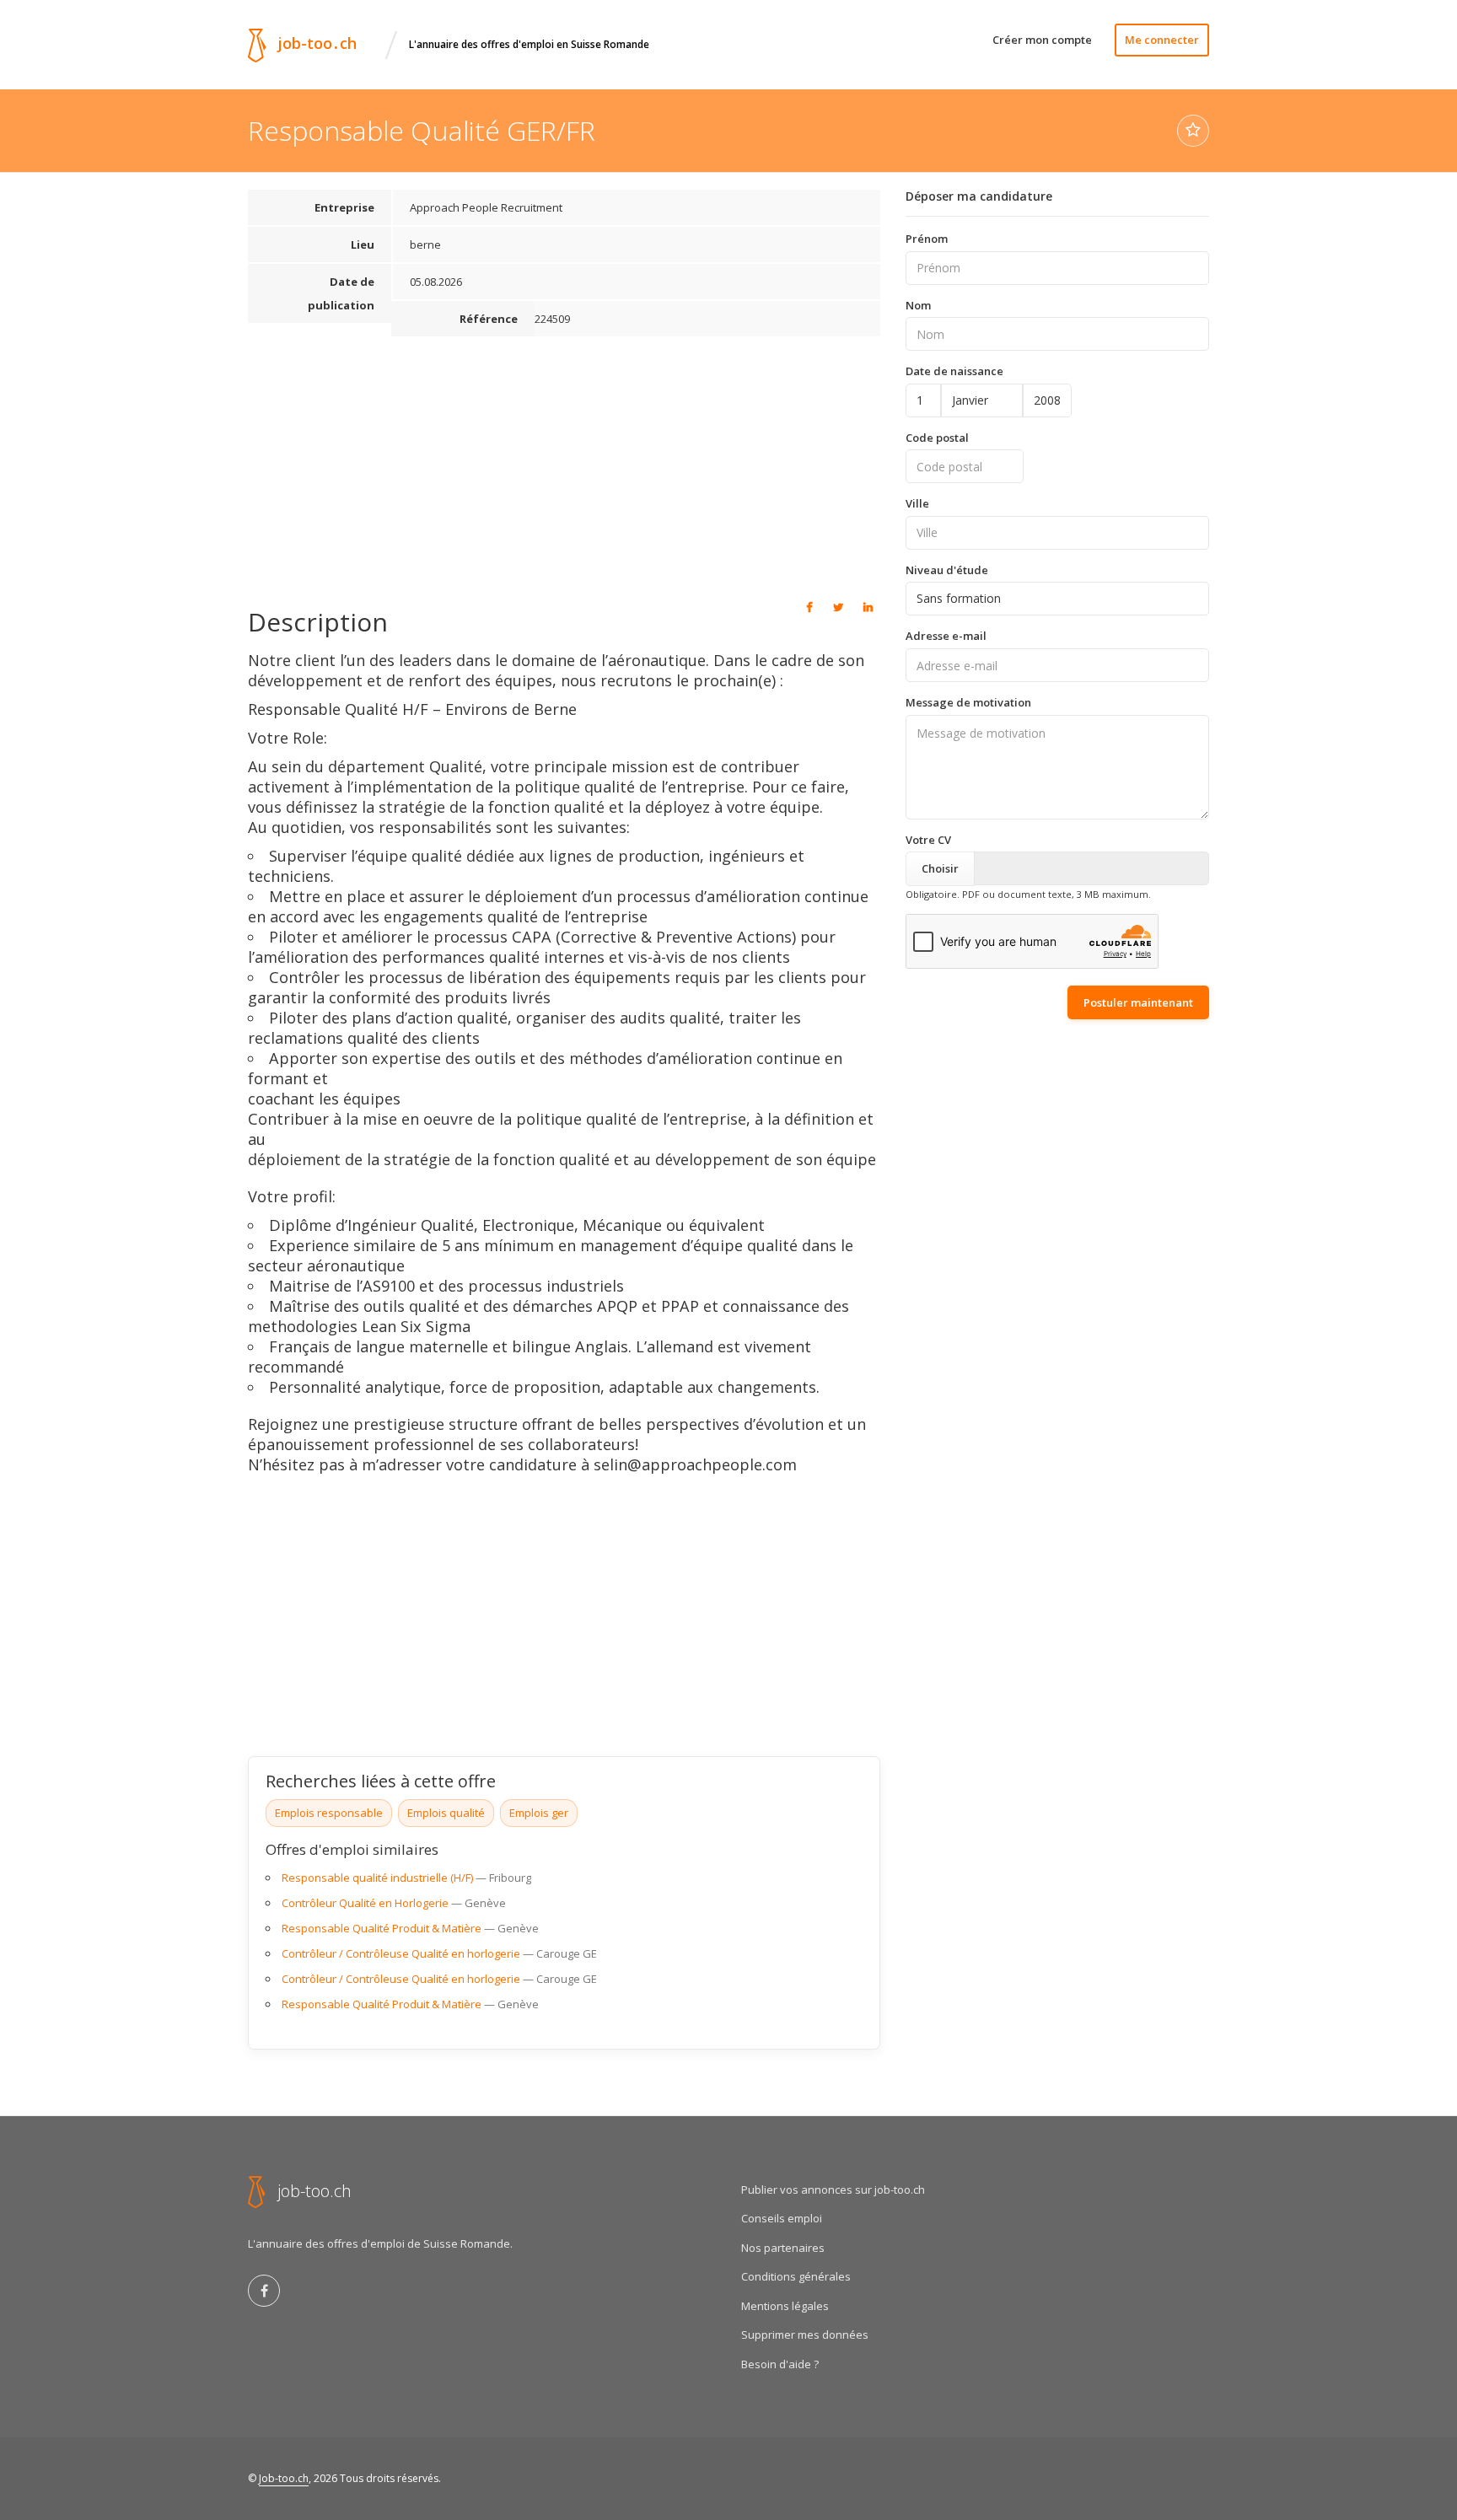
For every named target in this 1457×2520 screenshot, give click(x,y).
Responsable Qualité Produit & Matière (382, 1928)
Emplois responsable (329, 1813)
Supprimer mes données (805, 2335)
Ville (917, 503)
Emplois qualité (446, 1813)
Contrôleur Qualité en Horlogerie (365, 1903)
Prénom (927, 239)
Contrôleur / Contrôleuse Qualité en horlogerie (401, 1953)
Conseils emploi (782, 2218)
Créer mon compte (1042, 40)
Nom (918, 305)
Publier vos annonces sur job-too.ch (833, 2190)
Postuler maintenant (1138, 1002)
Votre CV (928, 840)
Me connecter (1162, 40)
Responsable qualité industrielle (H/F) (377, 1878)
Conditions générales (796, 2276)
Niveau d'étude (947, 570)
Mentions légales (785, 2306)
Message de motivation (968, 702)
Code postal (937, 438)
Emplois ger (539, 1813)
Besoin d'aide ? (780, 2364)
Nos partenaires (783, 2248)
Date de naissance (954, 371)
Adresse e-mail (946, 636)
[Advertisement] (564, 465)
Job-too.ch (284, 2478)
